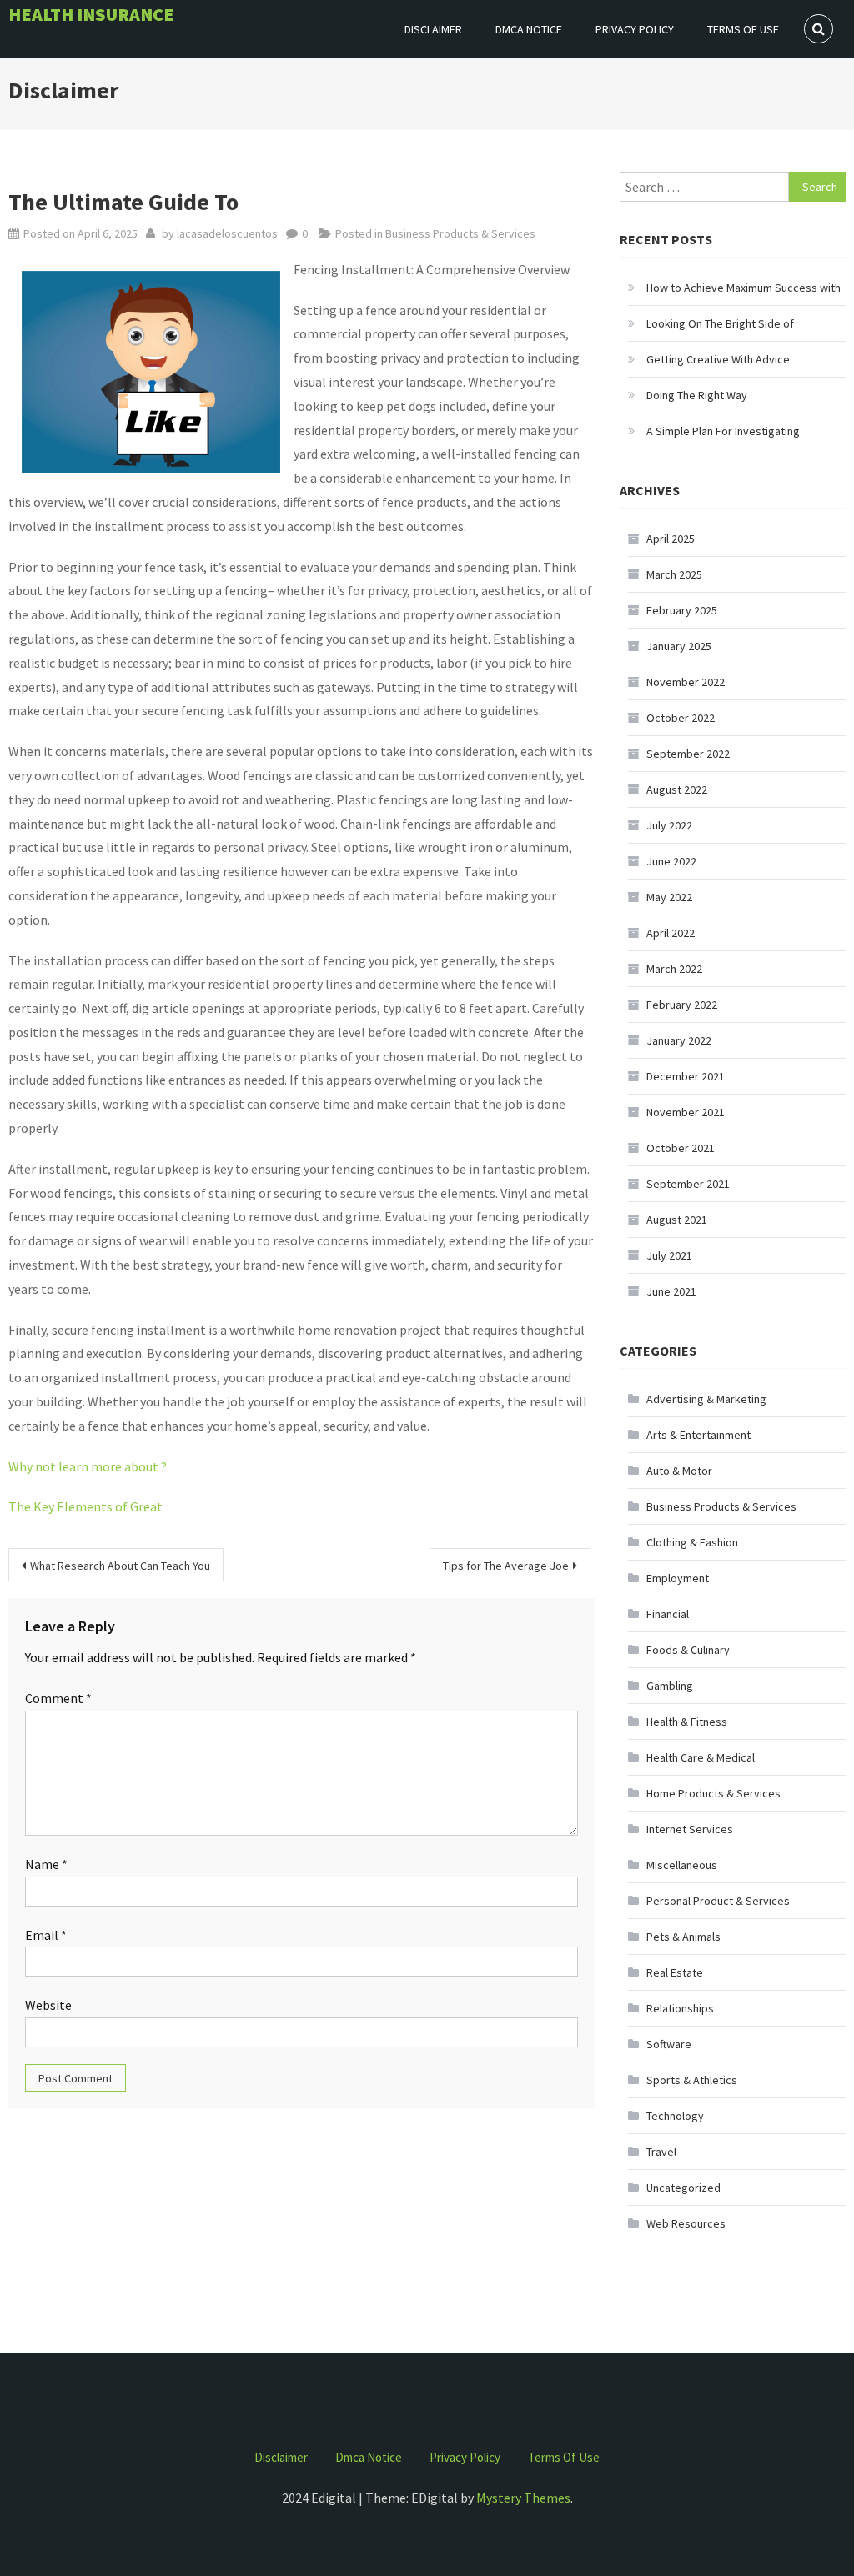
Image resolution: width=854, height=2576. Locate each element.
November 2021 (686, 1112)
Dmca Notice (529, 29)
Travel (661, 2152)
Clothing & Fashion (692, 1542)
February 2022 (682, 1005)
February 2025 (682, 610)
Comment (58, 1698)
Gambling (670, 1686)
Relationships (680, 2008)
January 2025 (679, 646)
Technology (675, 2116)
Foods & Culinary (688, 1650)
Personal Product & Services (718, 1901)
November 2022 (686, 682)
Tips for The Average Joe (506, 1566)
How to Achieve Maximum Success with (743, 288)
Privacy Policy (635, 29)
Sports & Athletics (692, 2080)
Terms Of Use (743, 29)
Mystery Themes (523, 2498)
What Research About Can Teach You (120, 1566)
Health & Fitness (687, 1722)
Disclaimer (433, 29)
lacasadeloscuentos (227, 233)
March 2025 (674, 574)
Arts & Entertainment (698, 1435)
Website (48, 2005)
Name (46, 1864)
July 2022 (669, 825)
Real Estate (675, 1972)
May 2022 (669, 897)
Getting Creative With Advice (718, 359)
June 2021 (671, 1291)
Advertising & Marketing (706, 1399)
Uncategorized (683, 2188)
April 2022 (671, 933)
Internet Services (690, 1829)
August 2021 (677, 1220)
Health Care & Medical (701, 1757)
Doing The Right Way (697, 395)
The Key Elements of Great (85, 1506)
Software (669, 2044)
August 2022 (677, 789)
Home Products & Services (713, 1793)
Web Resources (686, 2223)
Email (46, 1935)
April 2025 (671, 539)
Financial (668, 1614)
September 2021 (688, 1184)
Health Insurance (91, 14)
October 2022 (681, 718)
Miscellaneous (682, 1865)
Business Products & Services (460, 233)
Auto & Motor (679, 1471)
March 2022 (674, 969)
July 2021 (669, 1255)
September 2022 (688, 754)
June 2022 (671, 861)
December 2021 (686, 1076)
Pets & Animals (683, 1937)
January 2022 (679, 1040)
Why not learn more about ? (88, 1466)
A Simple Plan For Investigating (723, 431)
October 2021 (681, 1148)
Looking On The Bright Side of (720, 323)
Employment (678, 1578)
